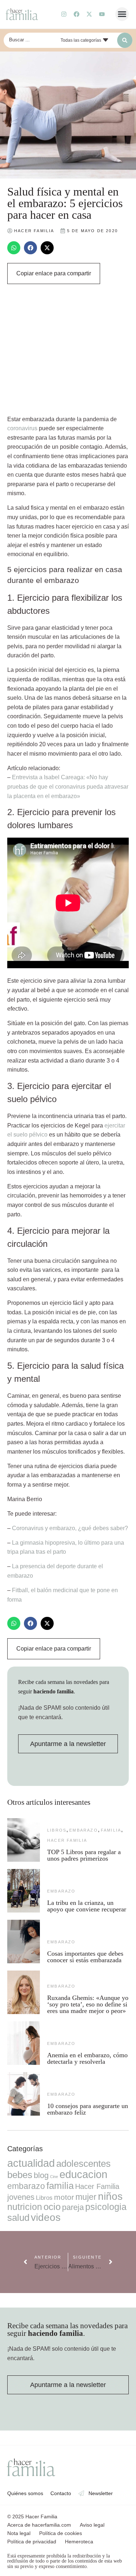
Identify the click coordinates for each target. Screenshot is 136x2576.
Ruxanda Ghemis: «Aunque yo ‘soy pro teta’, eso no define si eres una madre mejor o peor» (88, 2004)
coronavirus (22, 428)
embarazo (84, 1830)
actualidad (31, 2163)
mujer (86, 2197)
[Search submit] (125, 40)
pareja (73, 2207)
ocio (52, 2207)
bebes (20, 2175)
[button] (122, 14)
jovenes (21, 2197)
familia (111, 1830)
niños (110, 2196)
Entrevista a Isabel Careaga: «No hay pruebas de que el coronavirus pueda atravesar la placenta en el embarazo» (68, 786)
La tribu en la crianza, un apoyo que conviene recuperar (87, 1906)
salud (18, 2218)
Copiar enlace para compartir (54, 273)
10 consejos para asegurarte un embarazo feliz (88, 2109)
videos (46, 2217)
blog (41, 2175)
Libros (57, 1830)
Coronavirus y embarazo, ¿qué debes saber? (70, 1528)
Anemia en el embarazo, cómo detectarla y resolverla (87, 2058)
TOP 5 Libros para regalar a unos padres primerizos (84, 1855)
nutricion (25, 2207)
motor (64, 2197)
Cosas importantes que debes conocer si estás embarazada (85, 1957)
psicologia (106, 2207)
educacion (83, 2174)
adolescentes (83, 2164)
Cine (54, 2177)
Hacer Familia (67, 1840)
